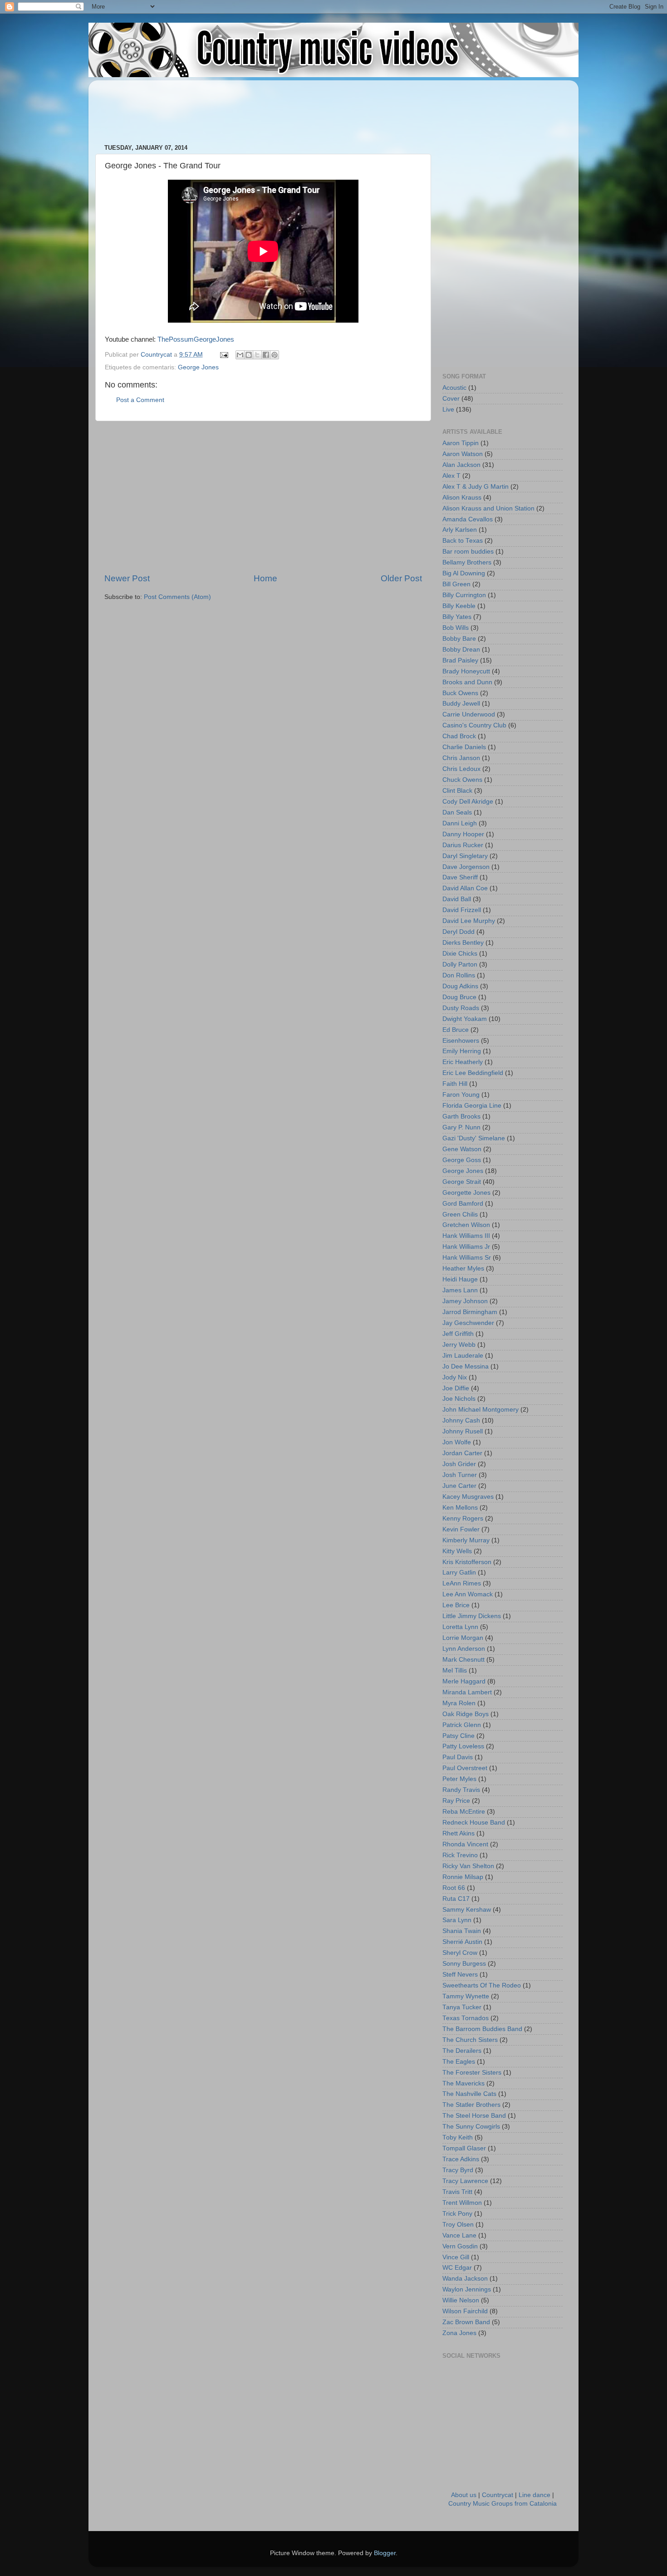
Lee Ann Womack (468, 1594)
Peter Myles (459, 1779)
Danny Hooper (463, 834)
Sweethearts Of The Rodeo (482, 1985)
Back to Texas (463, 541)
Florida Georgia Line (472, 1106)
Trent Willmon (462, 2203)
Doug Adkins (460, 986)
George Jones (198, 367)
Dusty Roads (461, 1008)
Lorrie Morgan (463, 1638)
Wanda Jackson (465, 2279)
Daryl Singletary (465, 856)
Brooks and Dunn (467, 682)
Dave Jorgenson (466, 867)
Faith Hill (455, 1084)
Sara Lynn (457, 1920)
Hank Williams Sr (467, 1258)
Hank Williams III (466, 1236)
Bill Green (456, 584)
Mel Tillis (455, 1671)
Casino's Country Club (474, 725)
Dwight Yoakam (465, 1019)
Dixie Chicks (460, 954)
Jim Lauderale (463, 1356)
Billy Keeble (459, 606)
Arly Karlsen (460, 530)
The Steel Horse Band (474, 2116)
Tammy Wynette (466, 1996)
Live (448, 410)
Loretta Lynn (460, 1627)
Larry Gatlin (459, 1573)
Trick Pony (457, 2214)
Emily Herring (462, 1051)
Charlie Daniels (464, 747)
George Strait (462, 1182)
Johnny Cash (461, 1420)
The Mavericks (463, 2083)
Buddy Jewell (461, 704)
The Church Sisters (470, 2040)
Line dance (535, 2495)
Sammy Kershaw (467, 1910)
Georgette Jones (466, 1193)
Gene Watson (462, 1149)
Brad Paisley (460, 660)
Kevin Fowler (461, 1529)
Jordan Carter (462, 1453)
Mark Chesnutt (463, 1660)
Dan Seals (457, 812)
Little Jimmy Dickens (472, 1616)
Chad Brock (459, 736)
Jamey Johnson (465, 1301)
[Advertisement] (270, 108)
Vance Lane (459, 2235)
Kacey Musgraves (468, 1497)
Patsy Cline (459, 1736)
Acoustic (454, 388)
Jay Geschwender (468, 1323)
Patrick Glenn (462, 1725)
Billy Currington (464, 595)
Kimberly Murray (466, 1540)
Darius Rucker (463, 845)
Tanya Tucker (462, 2007)
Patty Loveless (463, 1746)
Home (265, 578)
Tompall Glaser (464, 2148)
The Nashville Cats (469, 2094)
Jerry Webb (459, 1345)
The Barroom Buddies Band (482, 2029)
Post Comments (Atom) (177, 597)
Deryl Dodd (459, 932)
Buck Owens (460, 693)
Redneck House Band (474, 1823)
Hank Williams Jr (466, 1247)
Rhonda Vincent (465, 1844)
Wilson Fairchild (465, 2311)
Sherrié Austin (462, 1942)
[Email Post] (223, 355)
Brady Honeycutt (466, 671)
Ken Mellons (460, 1508)
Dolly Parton (460, 964)
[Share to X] (257, 355)
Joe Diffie (456, 1388)
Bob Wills (456, 628)
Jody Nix (455, 1377)
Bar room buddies (468, 552)
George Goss (462, 1160)
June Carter (459, 1486)
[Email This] (240, 355)
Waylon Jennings (467, 2289)
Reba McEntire (464, 1812)
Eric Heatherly (463, 1062)
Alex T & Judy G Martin (476, 487)
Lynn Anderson (464, 1649)
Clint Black (457, 791)
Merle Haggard (464, 1681)
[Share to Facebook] (266, 355)
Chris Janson (461, 758)
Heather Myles (463, 1268)
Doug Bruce (459, 997)
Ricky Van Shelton (468, 1866)
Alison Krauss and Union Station (488, 508)
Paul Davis (458, 1757)
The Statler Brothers (471, 2105)
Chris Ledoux (461, 769)
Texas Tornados (466, 2018)
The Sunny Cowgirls (471, 2127)
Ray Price (456, 1801)
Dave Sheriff (460, 877)
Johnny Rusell (463, 1431)
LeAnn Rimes (462, 1583)
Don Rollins (459, 975)
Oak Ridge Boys (466, 1714)
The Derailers (462, 2051)
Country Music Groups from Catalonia (503, 2504)
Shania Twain (462, 1931)
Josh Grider (459, 1464)
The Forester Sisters (472, 2073)
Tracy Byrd (458, 2170)
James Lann (460, 1290)
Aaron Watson (463, 454)
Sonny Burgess (464, 1964)
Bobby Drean (461, 650)
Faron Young (461, 1095)
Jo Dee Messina (466, 1367)
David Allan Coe (465, 888)
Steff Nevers (460, 1975)
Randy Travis (461, 1790)
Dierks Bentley (463, 943)
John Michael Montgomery (481, 1410)
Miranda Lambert (467, 1692)
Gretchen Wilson (466, 1225)
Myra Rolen (459, 1703)
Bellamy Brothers (467, 562)
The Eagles (459, 2062)
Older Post (401, 578)
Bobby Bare (459, 639)
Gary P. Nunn (461, 1127)
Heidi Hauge (460, 1279)
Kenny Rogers (463, 1519)
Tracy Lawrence (465, 2181)
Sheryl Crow (460, 1953)
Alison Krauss (462, 498)
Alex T (451, 476)
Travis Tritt (457, 2192)
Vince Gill (456, 2257)
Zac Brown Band (466, 2322)
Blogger (385, 2553)
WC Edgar (457, 2268)
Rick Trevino (460, 1855)
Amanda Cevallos (468, 519)
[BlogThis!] (249, 355)
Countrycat (498, 2495)
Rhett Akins (459, 1833)
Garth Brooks (461, 1116)
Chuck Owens (462, 780)
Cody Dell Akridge (468, 802)
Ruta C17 (456, 1899)
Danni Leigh (460, 823)
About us (464, 2495)
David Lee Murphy (469, 921)
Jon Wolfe (457, 1442)
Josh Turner (460, 1475)
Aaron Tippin (461, 443)
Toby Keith (458, 2137)
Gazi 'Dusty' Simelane (474, 1138)
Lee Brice (456, 1605)
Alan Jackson (461, 465)
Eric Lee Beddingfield (473, 1073)
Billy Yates (457, 617)
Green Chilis (460, 1214)
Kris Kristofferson (467, 1562)
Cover (451, 399)
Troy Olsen (458, 2225)
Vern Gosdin (460, 2246)
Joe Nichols (459, 1399)
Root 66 (454, 1888)
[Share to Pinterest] (275, 355)
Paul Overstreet (465, 1768)
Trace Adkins (461, 2159)
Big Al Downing (464, 573)
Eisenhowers (461, 1041)
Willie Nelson (461, 2300)
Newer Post (127, 578)
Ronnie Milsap (463, 1877)
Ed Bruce (456, 1030)
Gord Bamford (463, 1204)
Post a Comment (140, 400)
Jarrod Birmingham (470, 1312)
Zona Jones (459, 2333)
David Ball (457, 899)
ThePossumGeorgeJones (196, 339)
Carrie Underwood (469, 714)
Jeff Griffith (458, 1334)
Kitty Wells (457, 1551)
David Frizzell (462, 910)
